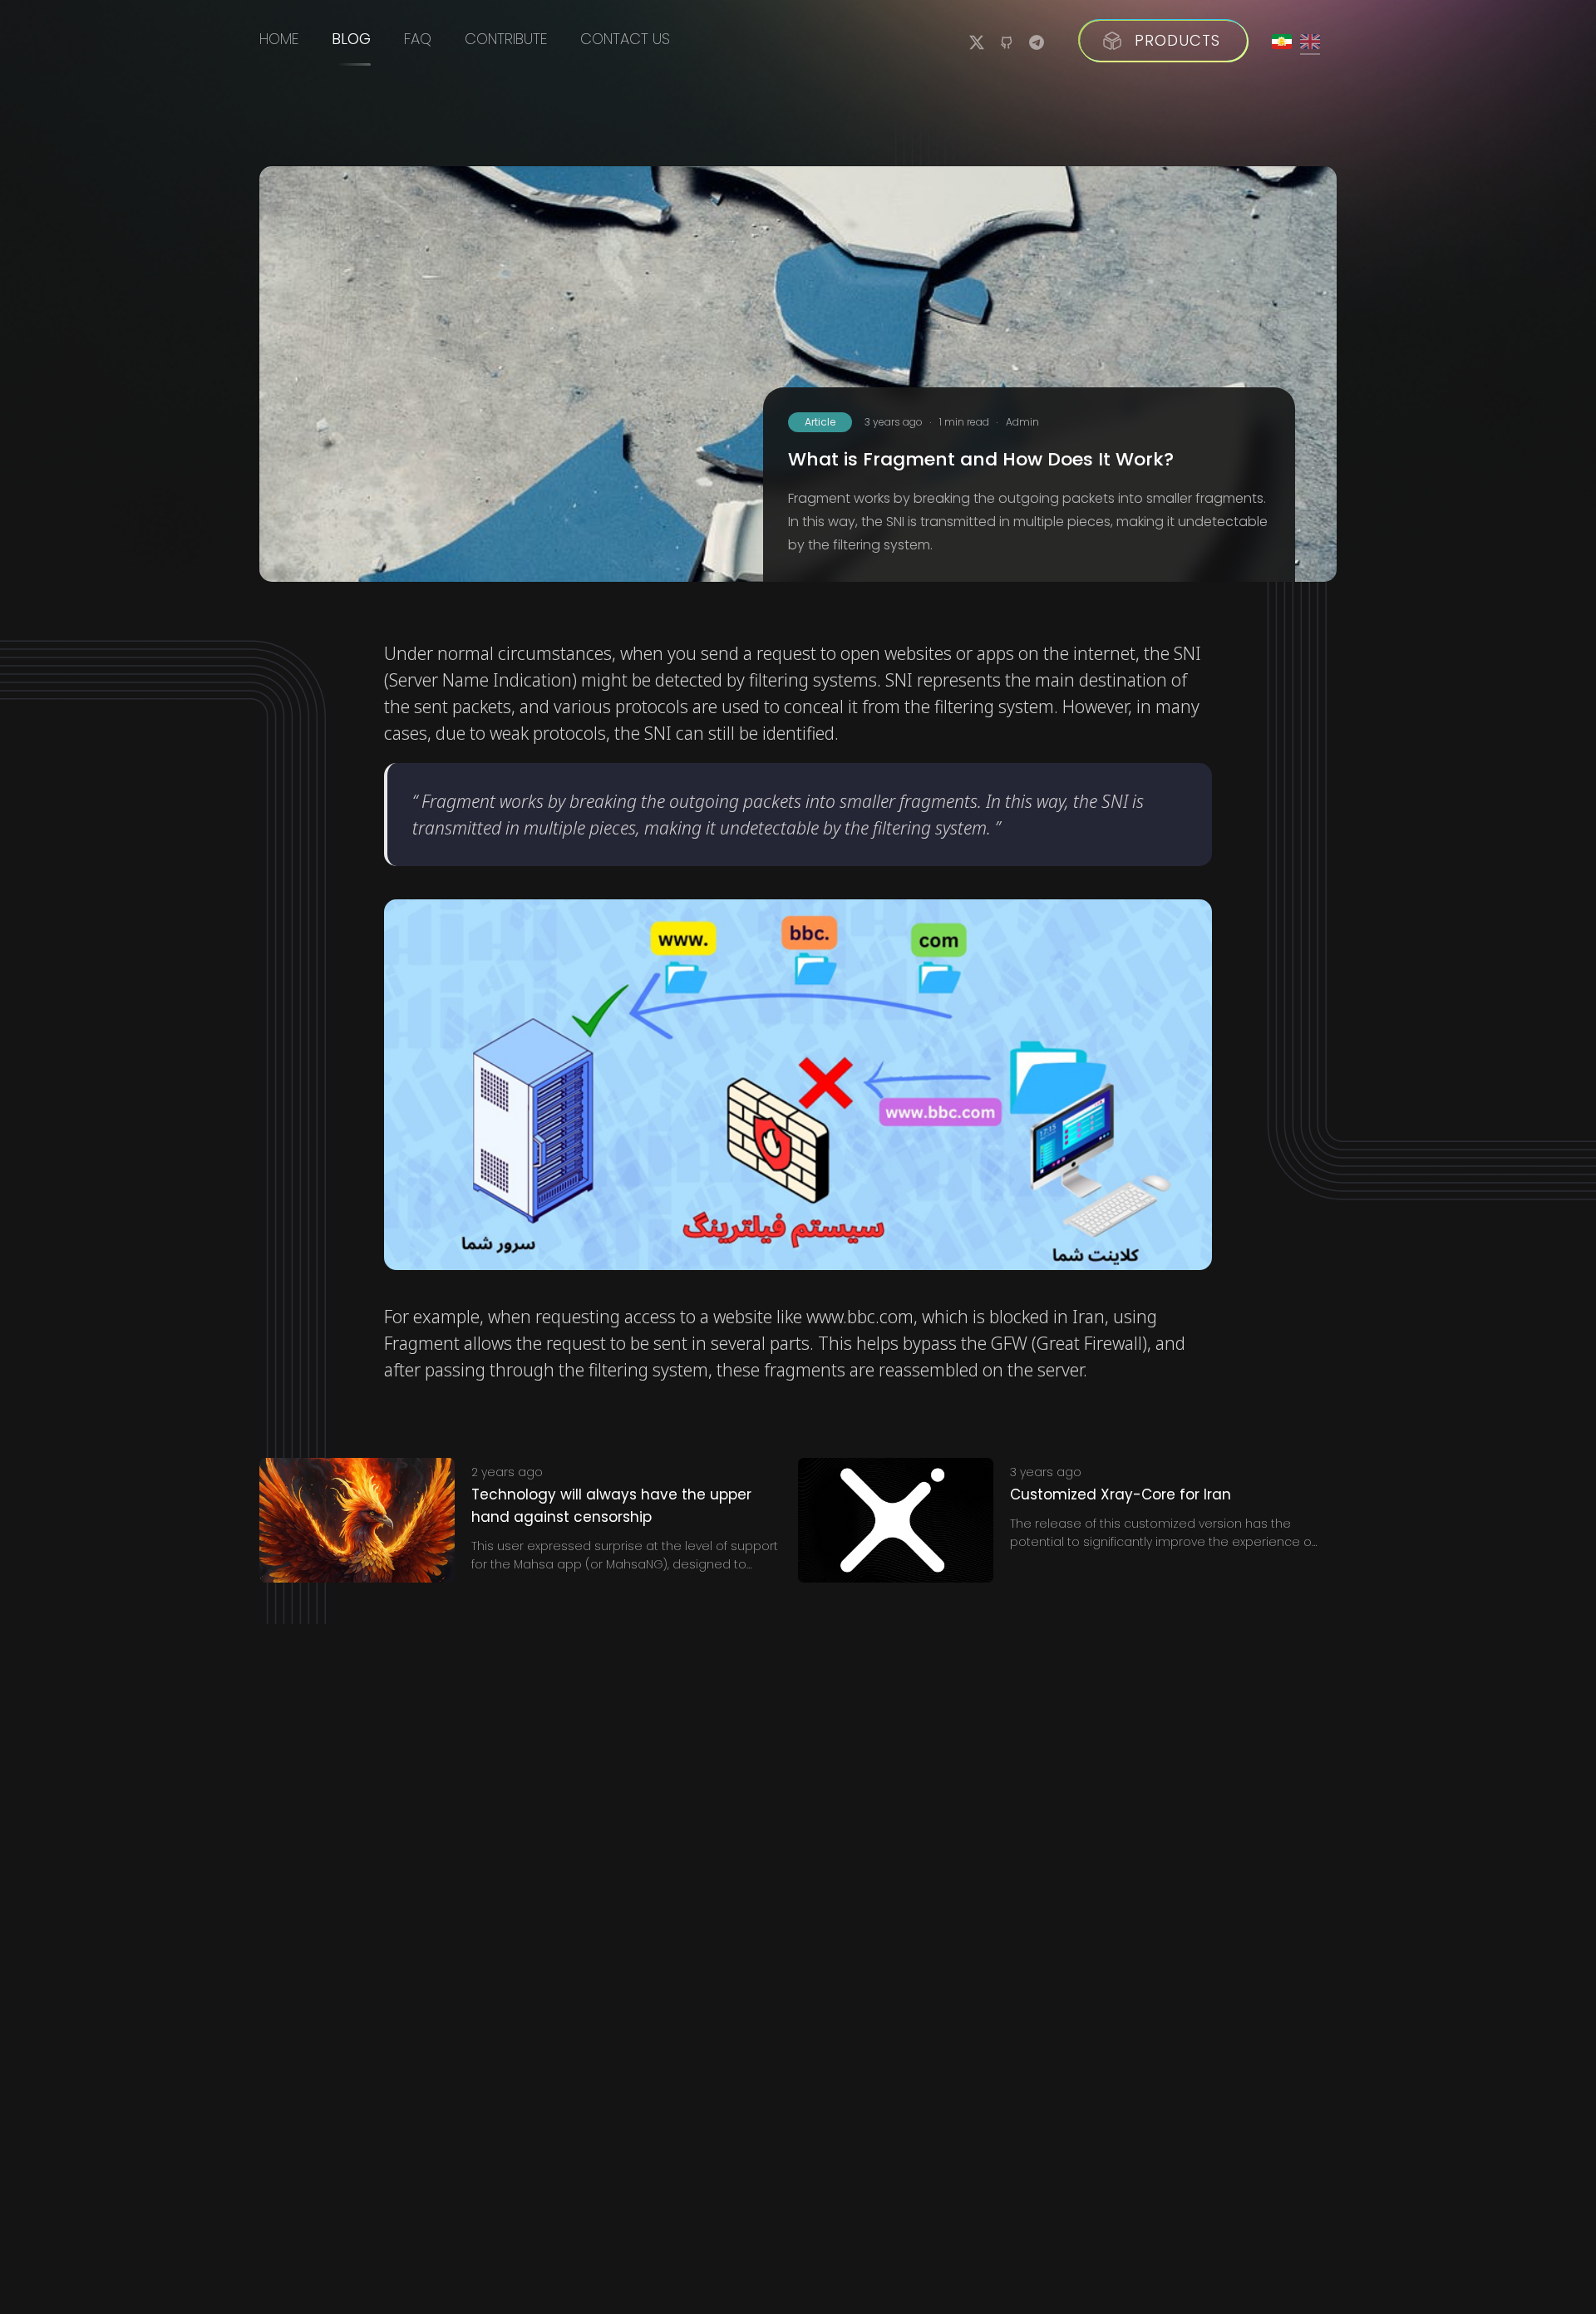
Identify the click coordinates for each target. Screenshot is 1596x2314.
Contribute (506, 39)
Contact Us (625, 39)
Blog (351, 39)
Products (1177, 40)
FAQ (418, 39)
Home (279, 39)
